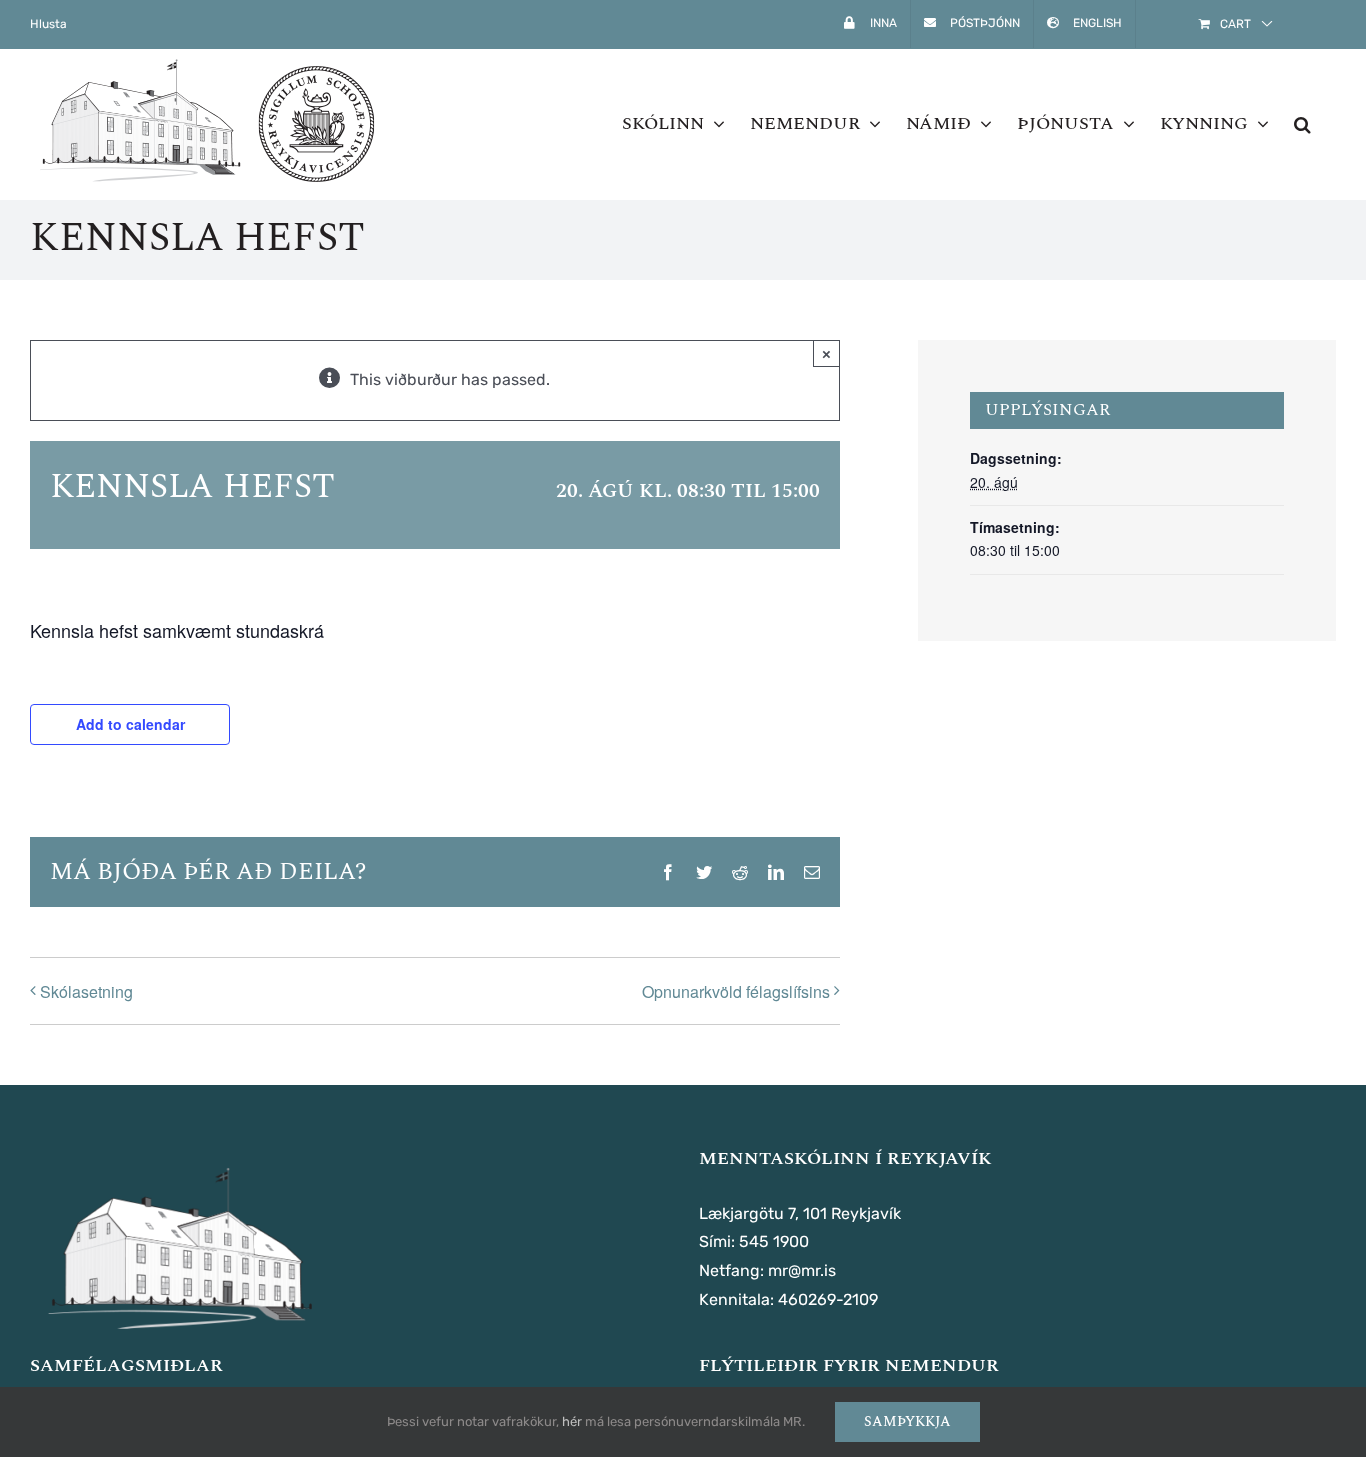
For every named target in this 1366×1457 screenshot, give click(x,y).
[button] (1302, 124)
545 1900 (774, 1241)
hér (572, 1421)
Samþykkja (907, 1421)
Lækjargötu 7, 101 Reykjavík (800, 1213)
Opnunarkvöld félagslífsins (736, 991)
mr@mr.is (802, 1270)
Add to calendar (130, 724)
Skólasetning (86, 991)
